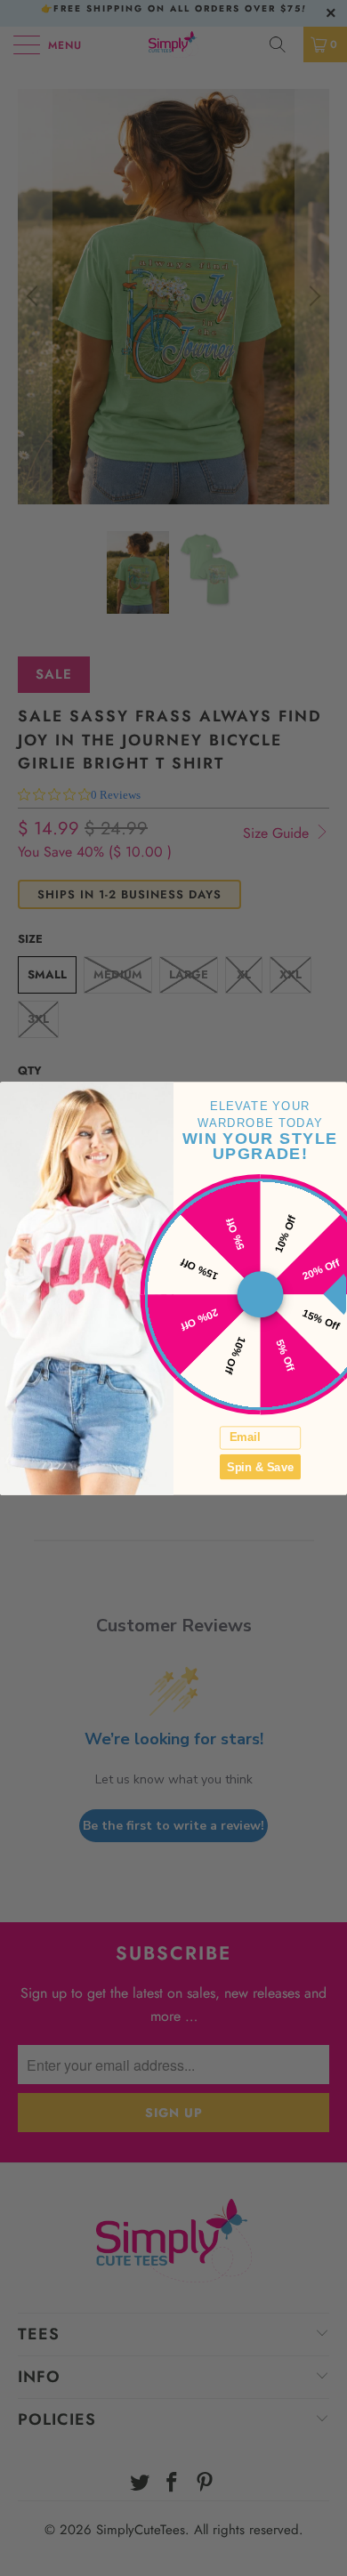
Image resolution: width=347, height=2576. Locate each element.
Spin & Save (260, 1466)
